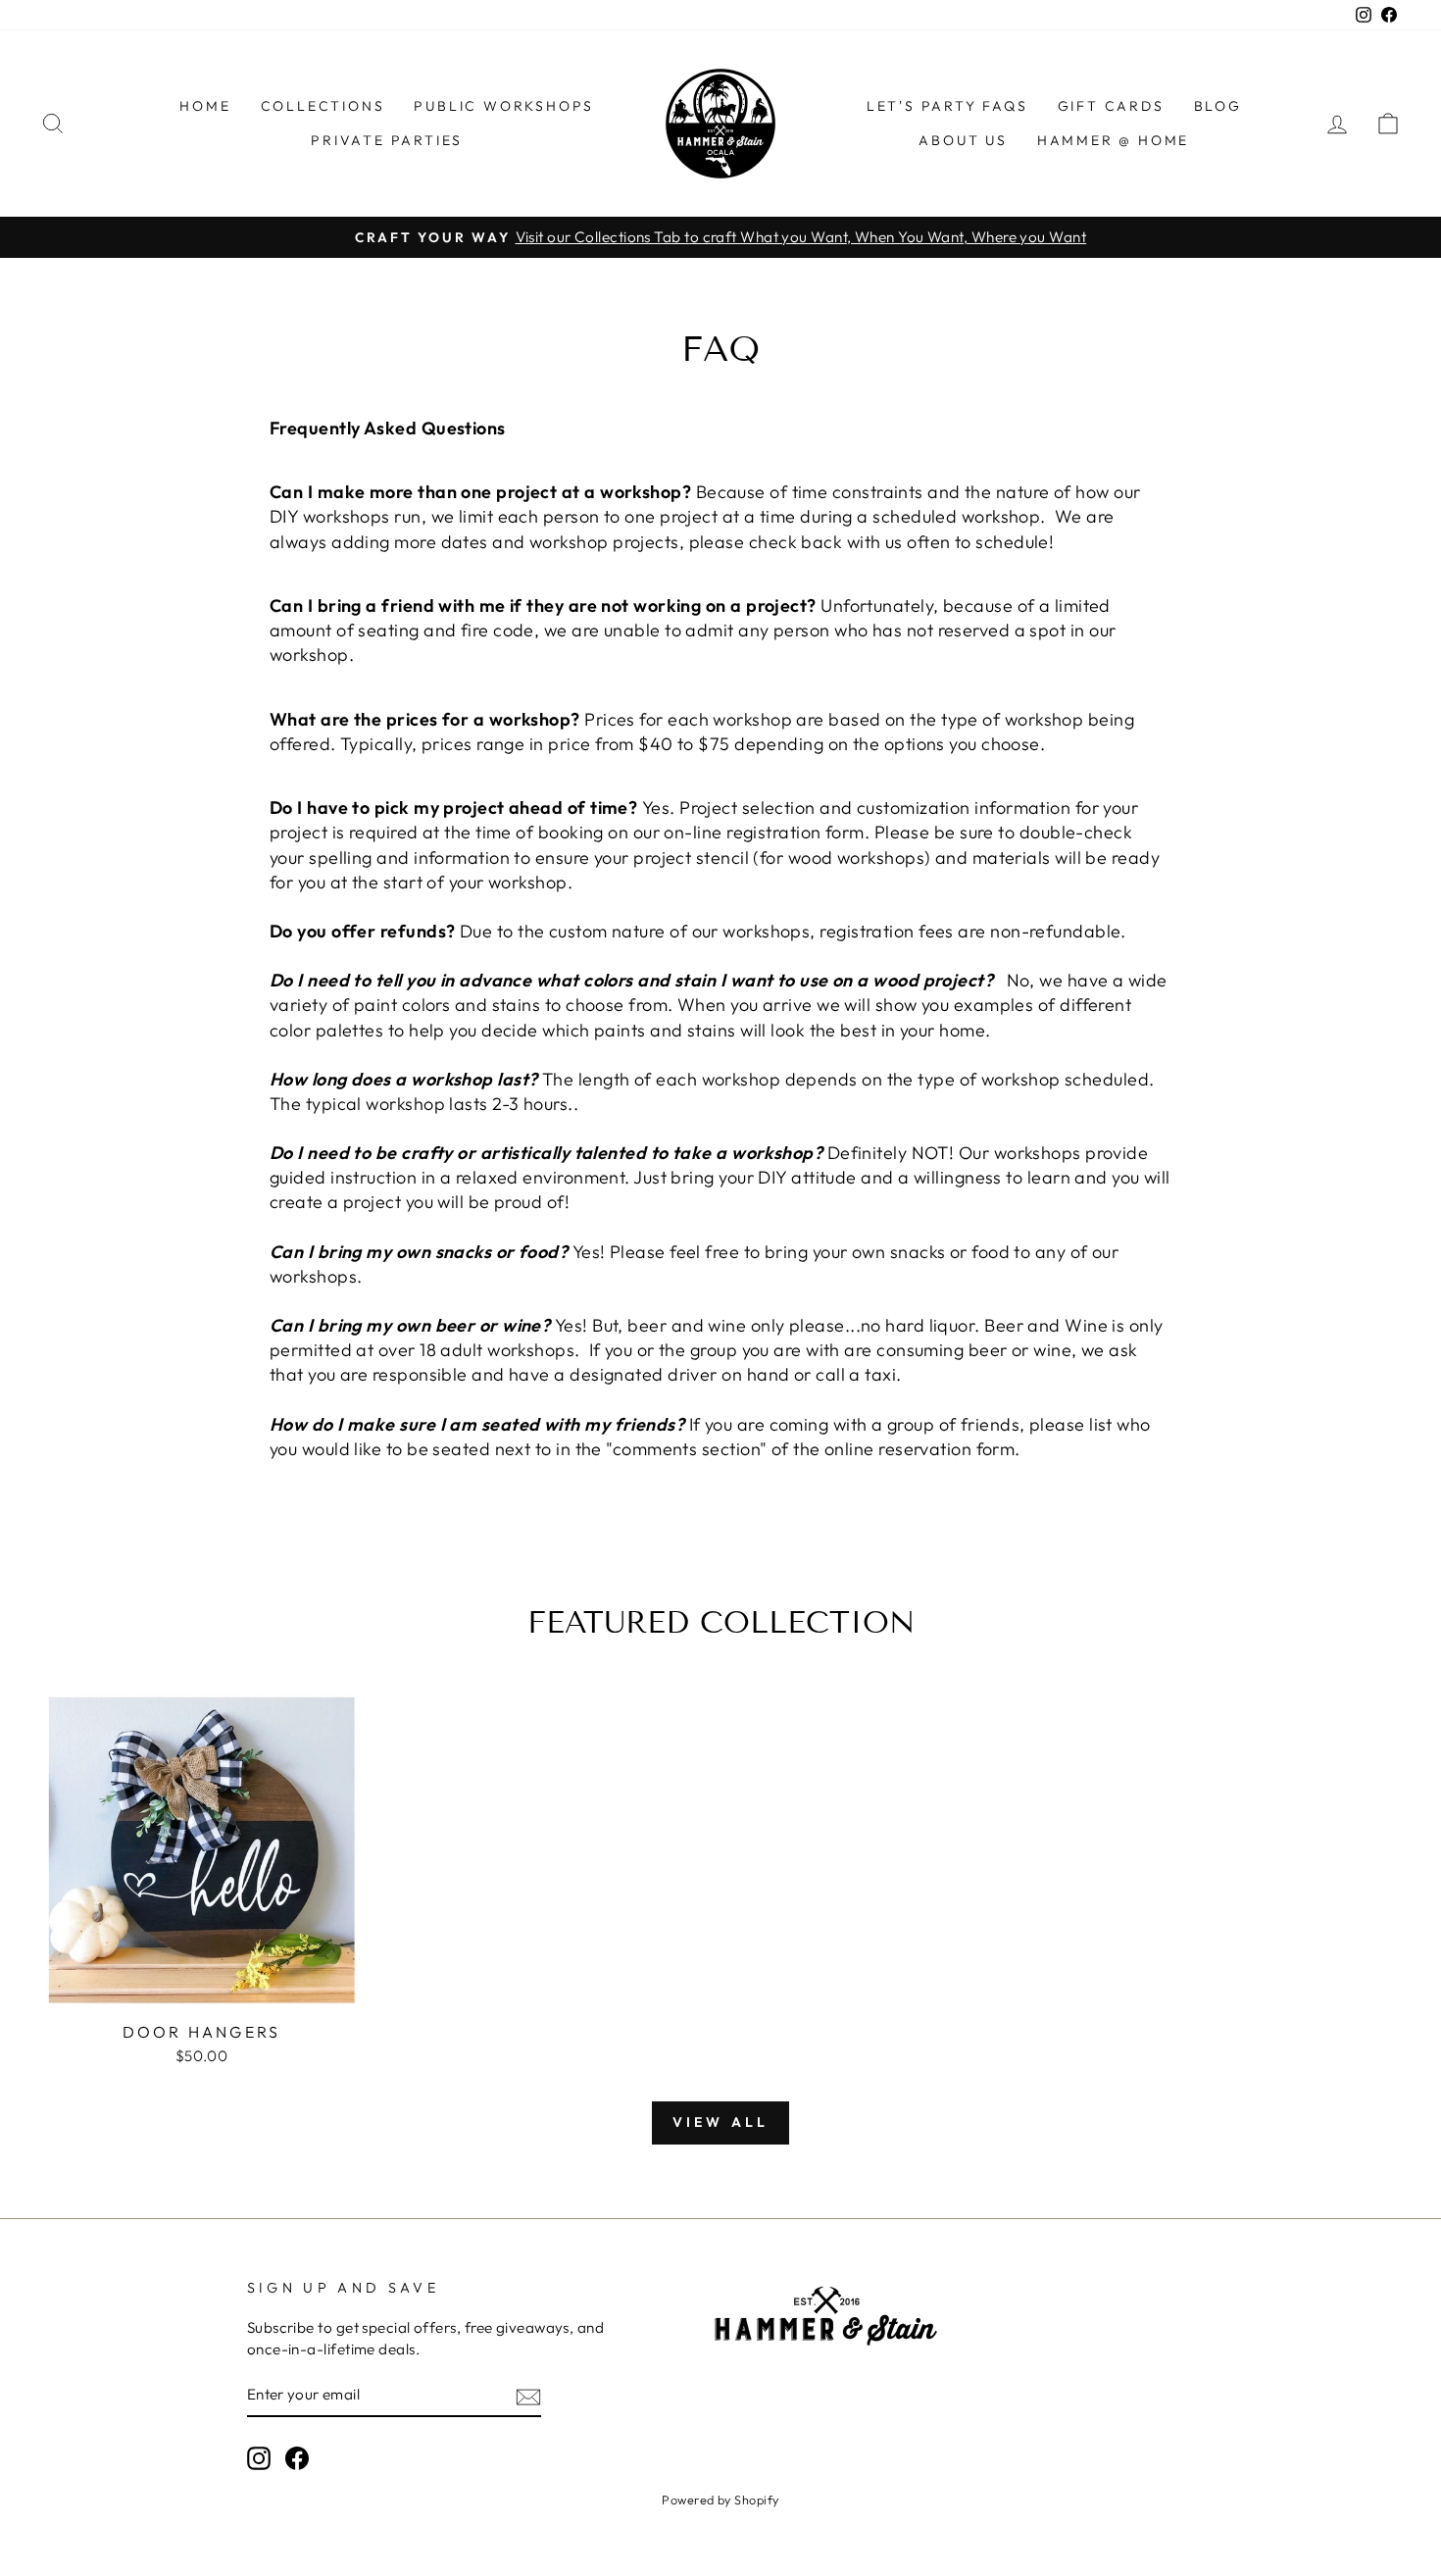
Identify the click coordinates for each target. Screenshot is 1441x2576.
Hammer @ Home (1113, 140)
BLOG (1218, 106)
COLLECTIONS (323, 106)
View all (721, 2122)
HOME (205, 106)
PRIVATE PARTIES (387, 140)
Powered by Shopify (720, 2500)
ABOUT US (963, 140)
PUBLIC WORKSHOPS (504, 106)
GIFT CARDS (1111, 106)
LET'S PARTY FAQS (947, 106)
